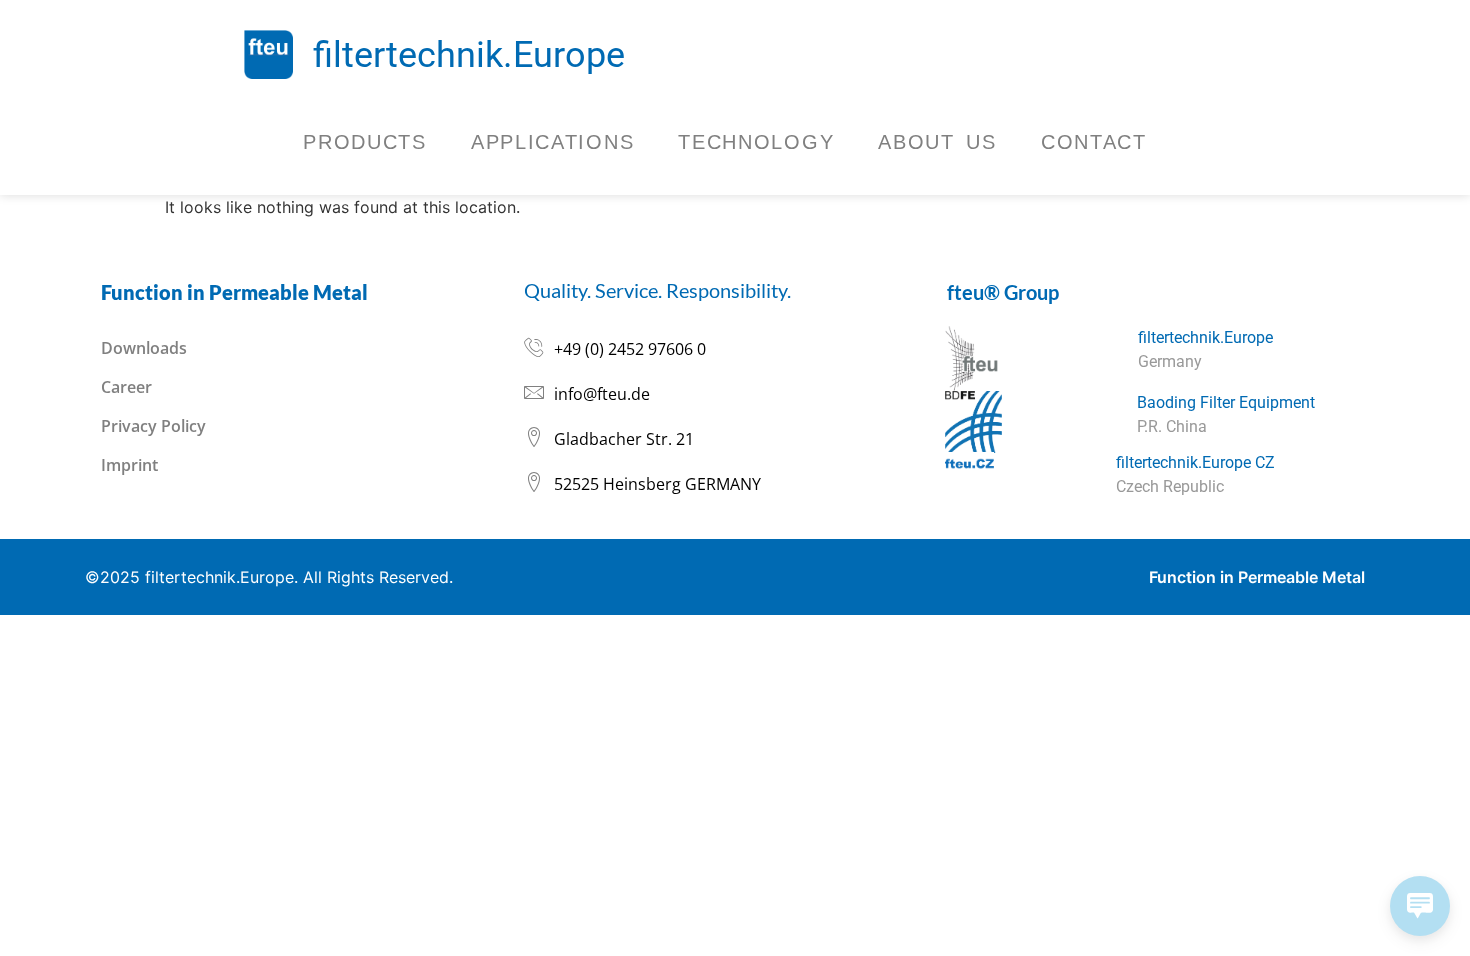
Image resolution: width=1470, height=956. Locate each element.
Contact (1094, 142)
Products (365, 142)
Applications (552, 142)
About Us (937, 142)
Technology (756, 142)
